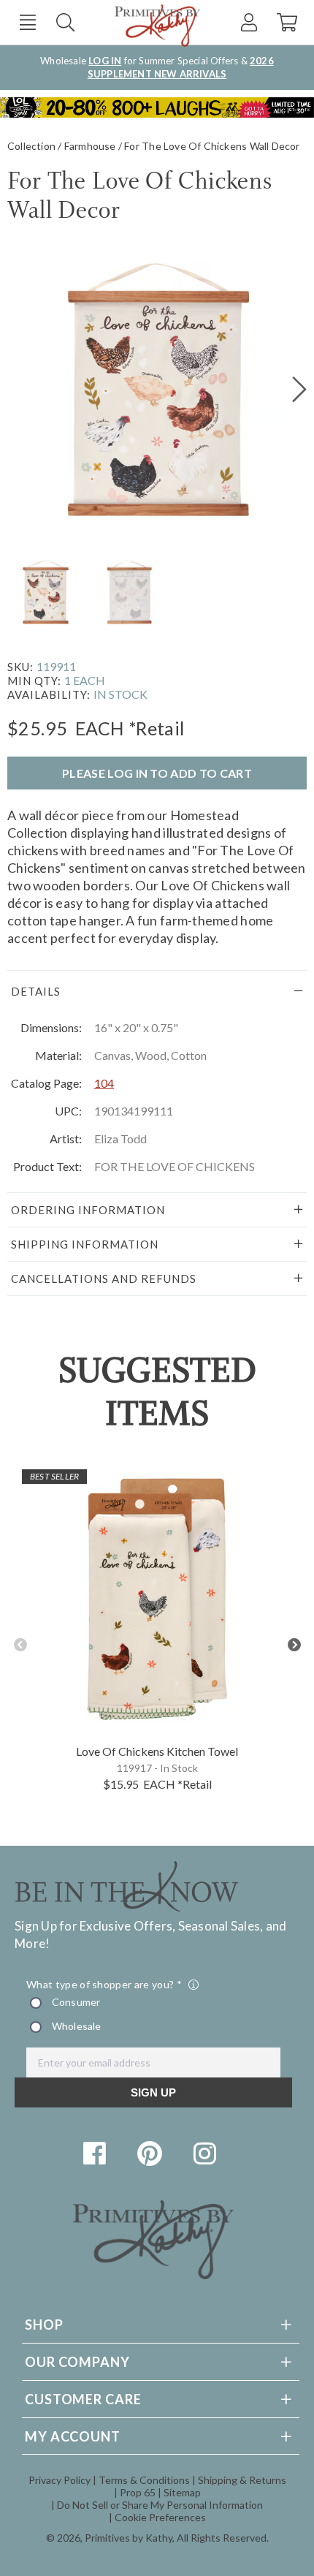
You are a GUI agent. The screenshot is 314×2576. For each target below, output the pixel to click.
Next (294, 1645)
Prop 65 (138, 2492)
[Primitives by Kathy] (153, 2274)
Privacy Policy (60, 2480)
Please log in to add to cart (157, 773)
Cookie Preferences (160, 2517)
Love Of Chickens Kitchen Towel (157, 1751)
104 (104, 1083)
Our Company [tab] (77, 2362)
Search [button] (65, 22)
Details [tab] (36, 991)
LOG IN (105, 61)
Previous (20, 1645)
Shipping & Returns (242, 2480)
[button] (27, 22)
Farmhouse (90, 146)
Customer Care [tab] (83, 2399)
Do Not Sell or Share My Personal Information (160, 2505)
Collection (31, 146)
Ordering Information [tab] (88, 1210)
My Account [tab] (73, 2436)
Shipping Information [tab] (85, 1244)
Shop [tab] (44, 2325)
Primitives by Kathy (129, 2538)
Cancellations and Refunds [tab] (104, 1278)
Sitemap (182, 2492)
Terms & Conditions (144, 2480)
